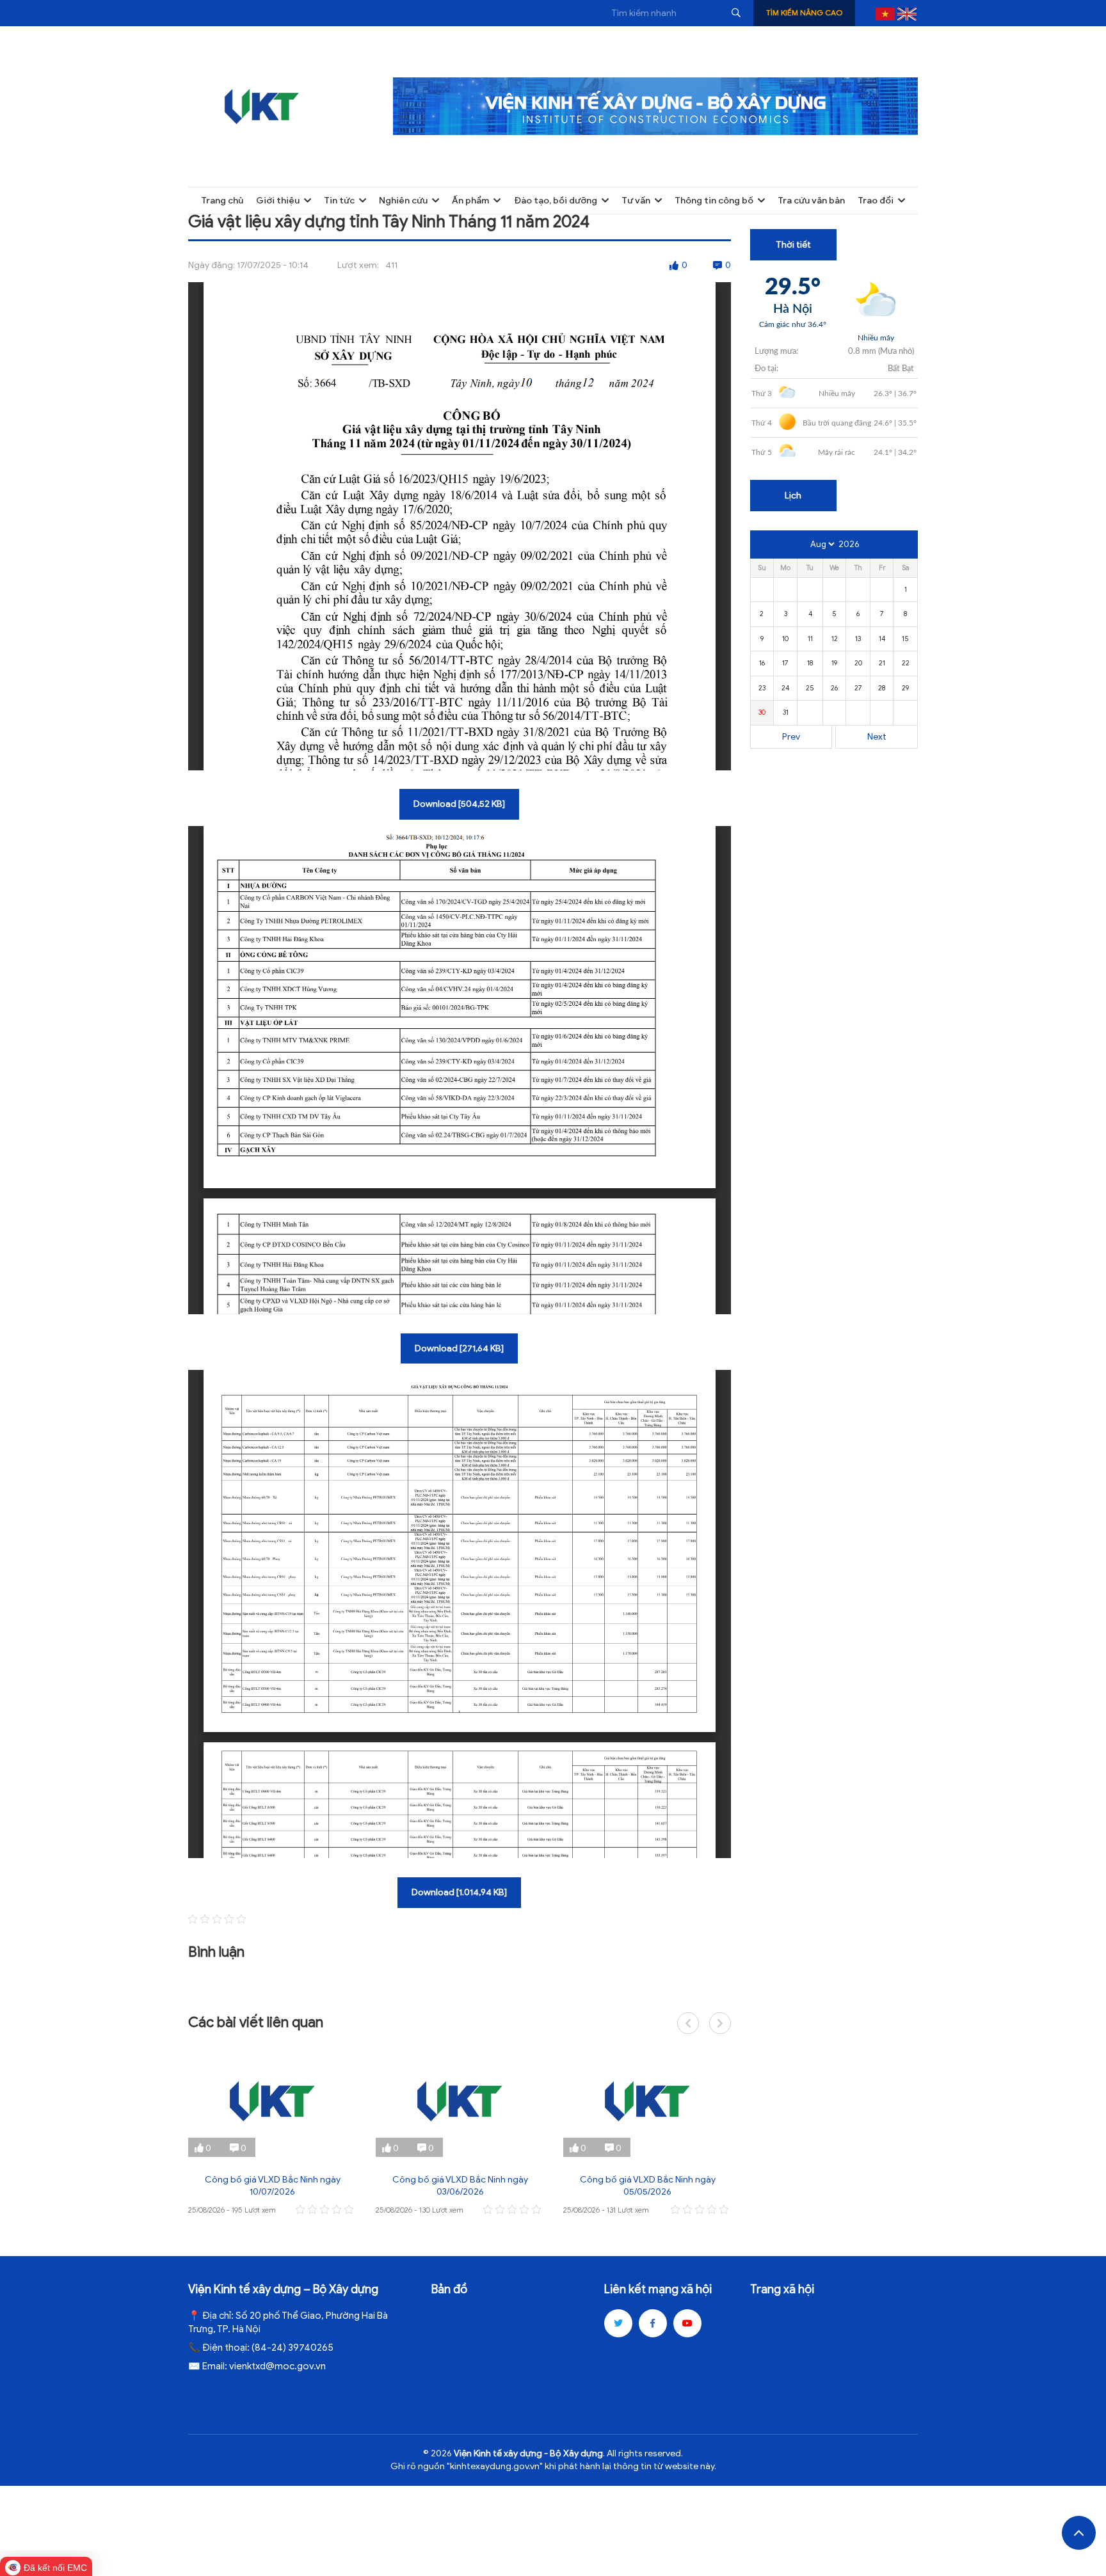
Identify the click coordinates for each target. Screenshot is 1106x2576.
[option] (272, 2132)
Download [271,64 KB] (459, 1348)
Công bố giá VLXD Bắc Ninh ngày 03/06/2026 (460, 2186)
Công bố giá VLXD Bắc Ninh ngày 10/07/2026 (273, 2186)
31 (786, 712)
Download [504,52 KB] (459, 804)
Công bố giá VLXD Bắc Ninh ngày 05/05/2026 (648, 2186)
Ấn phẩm (470, 201)
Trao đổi (876, 201)
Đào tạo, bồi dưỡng (556, 201)
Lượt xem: (358, 265)
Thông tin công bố (714, 201)
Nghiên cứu (403, 201)
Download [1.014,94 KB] (459, 1892)
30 (762, 712)
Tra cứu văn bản (811, 201)
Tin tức (339, 201)
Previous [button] (688, 2023)
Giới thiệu (278, 201)
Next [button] (720, 2023)
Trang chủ (222, 201)
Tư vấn (636, 201)
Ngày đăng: (212, 265)
